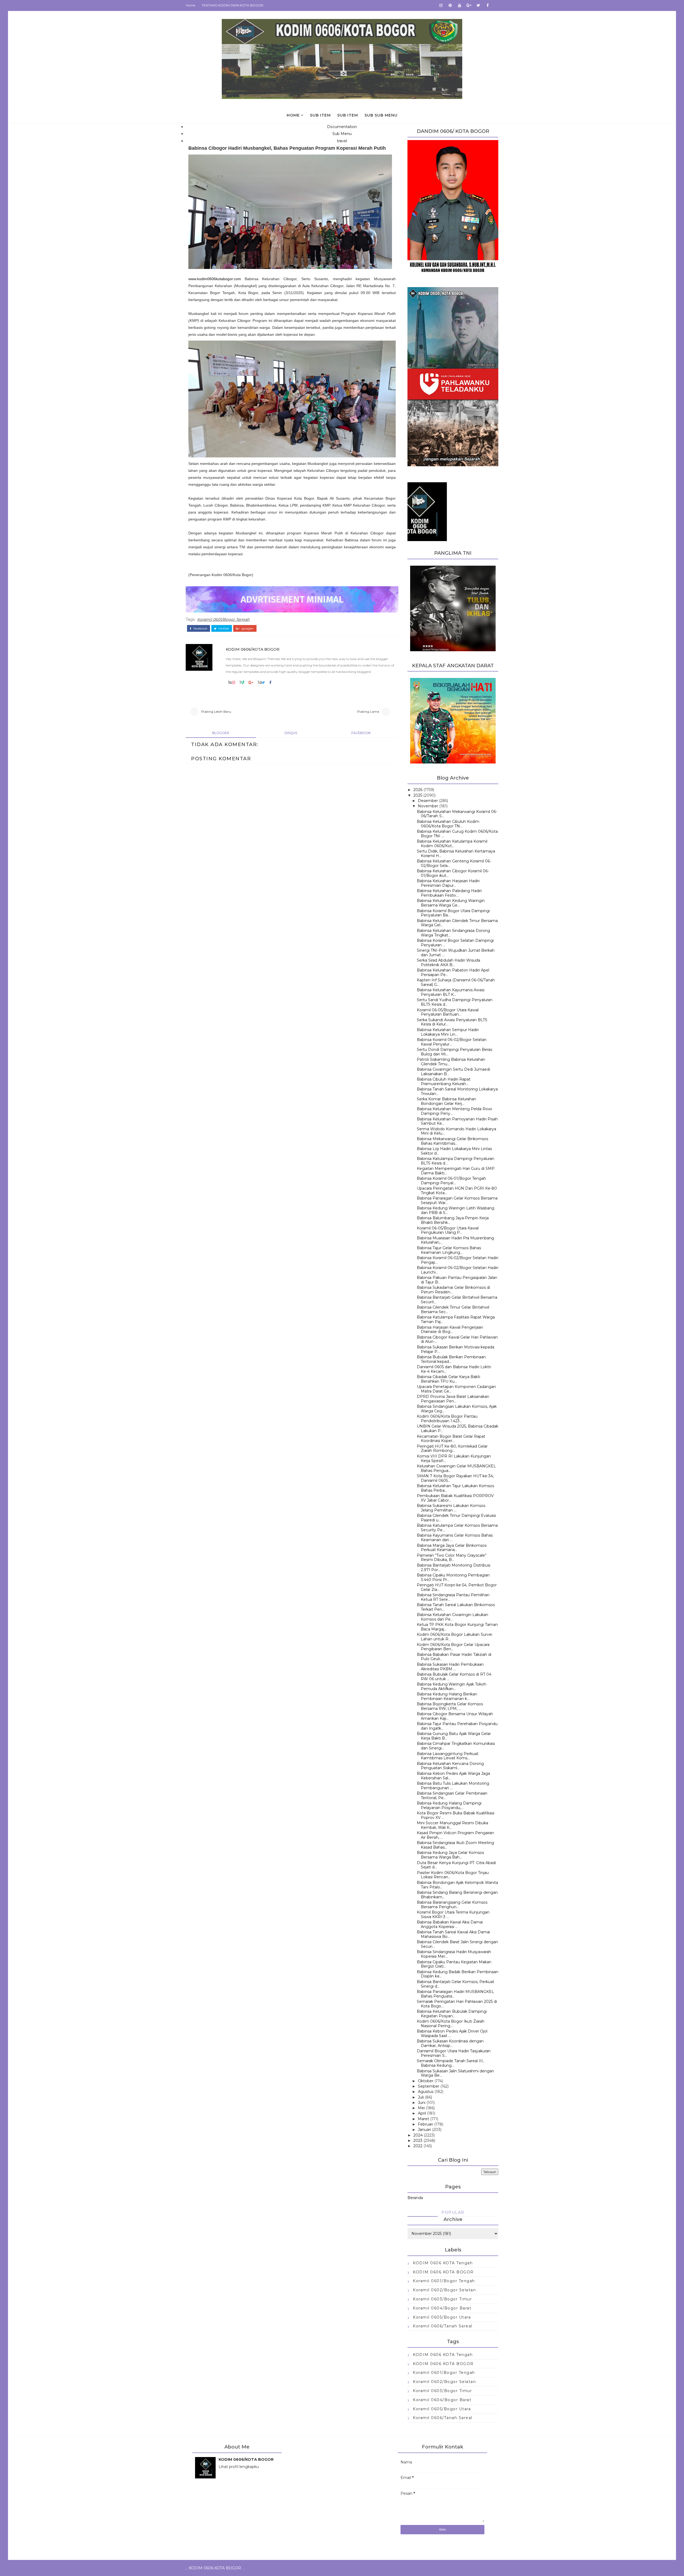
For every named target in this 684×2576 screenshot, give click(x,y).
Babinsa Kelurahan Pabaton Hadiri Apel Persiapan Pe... (453, 972)
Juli (421, 2097)
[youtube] (460, 5)
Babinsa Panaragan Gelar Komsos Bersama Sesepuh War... (457, 1200)
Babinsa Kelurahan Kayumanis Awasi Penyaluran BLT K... (451, 992)
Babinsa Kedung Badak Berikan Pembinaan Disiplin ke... (458, 1974)
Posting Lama (368, 712)
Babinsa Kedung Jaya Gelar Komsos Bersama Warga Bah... (450, 1855)
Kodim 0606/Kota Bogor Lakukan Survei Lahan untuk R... (454, 1637)
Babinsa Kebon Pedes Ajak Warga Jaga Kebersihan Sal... (453, 1776)
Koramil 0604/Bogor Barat (442, 2308)
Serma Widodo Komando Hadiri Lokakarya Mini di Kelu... (456, 1131)
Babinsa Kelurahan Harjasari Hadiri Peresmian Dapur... (448, 883)
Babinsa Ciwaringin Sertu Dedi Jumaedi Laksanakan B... (453, 1072)
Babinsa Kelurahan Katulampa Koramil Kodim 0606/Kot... (452, 844)
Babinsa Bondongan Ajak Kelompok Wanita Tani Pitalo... (457, 1885)
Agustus (426, 2092)
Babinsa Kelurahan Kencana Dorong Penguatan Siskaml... (450, 1766)
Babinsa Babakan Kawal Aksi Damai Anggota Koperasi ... (450, 1924)
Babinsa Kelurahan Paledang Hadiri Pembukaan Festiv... (449, 893)
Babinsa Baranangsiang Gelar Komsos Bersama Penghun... (452, 1905)
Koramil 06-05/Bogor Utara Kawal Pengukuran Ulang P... (448, 1230)
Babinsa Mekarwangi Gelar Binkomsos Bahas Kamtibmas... (452, 1141)
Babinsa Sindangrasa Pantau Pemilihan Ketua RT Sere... (453, 1597)
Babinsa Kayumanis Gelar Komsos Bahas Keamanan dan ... (455, 1538)
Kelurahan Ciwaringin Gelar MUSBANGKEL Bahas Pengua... (456, 1468)
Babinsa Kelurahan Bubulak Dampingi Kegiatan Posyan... (452, 2014)
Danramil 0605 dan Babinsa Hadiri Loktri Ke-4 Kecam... (454, 1369)
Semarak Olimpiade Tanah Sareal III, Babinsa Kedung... (450, 2063)
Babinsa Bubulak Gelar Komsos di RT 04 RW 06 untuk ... (454, 1677)
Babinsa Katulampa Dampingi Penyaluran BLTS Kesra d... (456, 1161)
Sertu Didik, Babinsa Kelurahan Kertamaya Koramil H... (456, 853)
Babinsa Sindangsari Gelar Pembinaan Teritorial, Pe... (452, 1796)
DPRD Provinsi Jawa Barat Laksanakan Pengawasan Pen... (453, 1399)
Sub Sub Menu (381, 115)
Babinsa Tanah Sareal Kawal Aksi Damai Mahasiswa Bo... (453, 1934)
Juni (422, 2103)
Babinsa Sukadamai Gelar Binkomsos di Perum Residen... (453, 1290)
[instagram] (441, 5)
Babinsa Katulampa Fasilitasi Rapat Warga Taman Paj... (456, 1319)
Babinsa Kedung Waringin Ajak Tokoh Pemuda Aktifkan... (452, 1686)
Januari (424, 2130)
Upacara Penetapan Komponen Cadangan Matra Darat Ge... (456, 1389)
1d (260, 682)
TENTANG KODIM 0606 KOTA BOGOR (233, 5)
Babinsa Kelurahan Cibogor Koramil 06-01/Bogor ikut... (453, 873)
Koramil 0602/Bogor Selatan (444, 2290)
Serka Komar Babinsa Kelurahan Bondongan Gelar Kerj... (446, 1101)
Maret (423, 2119)
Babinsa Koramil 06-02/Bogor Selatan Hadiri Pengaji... (458, 1260)
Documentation (342, 127)
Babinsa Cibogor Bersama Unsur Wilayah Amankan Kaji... (455, 1716)
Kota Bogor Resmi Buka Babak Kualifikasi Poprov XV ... (456, 1815)
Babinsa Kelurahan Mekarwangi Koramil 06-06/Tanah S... (457, 814)
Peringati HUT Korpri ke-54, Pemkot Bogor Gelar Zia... (457, 1587)
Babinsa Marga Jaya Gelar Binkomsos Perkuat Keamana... (452, 1548)
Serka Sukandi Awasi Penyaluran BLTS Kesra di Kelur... (452, 1022)
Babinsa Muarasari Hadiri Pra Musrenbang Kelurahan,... (455, 1240)
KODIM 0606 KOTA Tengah (443, 2263)
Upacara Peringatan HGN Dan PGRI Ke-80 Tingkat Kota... (457, 1191)
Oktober (426, 2081)
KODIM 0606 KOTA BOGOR (443, 2272)
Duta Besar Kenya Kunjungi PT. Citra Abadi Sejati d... (456, 1865)
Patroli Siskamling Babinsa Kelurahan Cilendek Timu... (451, 1062)
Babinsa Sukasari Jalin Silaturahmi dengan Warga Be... (455, 2073)
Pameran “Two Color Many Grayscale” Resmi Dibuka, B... (452, 1558)
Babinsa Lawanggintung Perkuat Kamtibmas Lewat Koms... (448, 1756)
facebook (200, 628)
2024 (418, 2135)
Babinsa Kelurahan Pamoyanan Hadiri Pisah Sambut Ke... (457, 1121)
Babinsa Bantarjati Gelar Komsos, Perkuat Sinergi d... (456, 1984)
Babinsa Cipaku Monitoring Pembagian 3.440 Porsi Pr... (453, 1577)
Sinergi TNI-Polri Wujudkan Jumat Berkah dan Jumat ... (456, 953)
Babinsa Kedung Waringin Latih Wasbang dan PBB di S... (456, 1210)
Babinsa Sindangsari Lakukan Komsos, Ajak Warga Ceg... (457, 1409)
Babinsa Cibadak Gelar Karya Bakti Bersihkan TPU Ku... (448, 1379)
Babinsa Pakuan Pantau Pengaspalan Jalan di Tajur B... (457, 1280)
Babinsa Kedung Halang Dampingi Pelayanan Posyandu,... (449, 1805)
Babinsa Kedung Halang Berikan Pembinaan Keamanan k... (447, 1696)
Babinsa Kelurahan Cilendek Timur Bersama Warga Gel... (457, 923)
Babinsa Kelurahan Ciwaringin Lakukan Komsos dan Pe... (452, 1617)
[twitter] (478, 5)
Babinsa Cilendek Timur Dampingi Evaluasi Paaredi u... (456, 1518)
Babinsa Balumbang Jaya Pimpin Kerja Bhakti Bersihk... (453, 1220)
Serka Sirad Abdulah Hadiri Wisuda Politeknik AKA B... (448, 963)
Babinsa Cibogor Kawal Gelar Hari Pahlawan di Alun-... (457, 1339)
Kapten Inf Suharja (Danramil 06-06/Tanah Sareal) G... (456, 982)
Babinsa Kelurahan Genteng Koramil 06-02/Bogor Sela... (454, 863)
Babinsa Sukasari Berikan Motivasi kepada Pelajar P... (456, 1349)
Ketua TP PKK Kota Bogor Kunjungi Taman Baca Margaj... (457, 1627)
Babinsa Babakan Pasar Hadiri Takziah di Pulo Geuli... (454, 1657)
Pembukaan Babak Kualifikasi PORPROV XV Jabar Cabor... (455, 1498)
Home (190, 5)
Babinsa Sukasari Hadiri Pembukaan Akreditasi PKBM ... (450, 1667)
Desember (428, 801)
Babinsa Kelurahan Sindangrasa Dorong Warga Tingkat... (453, 933)
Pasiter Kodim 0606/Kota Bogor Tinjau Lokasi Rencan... (453, 1875)
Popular (453, 2212)
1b (230, 682)
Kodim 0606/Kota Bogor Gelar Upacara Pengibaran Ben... (453, 1647)
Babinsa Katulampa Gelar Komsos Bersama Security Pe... (457, 1528)
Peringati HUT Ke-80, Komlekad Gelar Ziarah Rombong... (452, 1449)
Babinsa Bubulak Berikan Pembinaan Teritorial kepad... (451, 1359)
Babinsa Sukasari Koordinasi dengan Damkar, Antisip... (450, 2043)
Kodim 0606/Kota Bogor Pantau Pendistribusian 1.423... (447, 1419)
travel (342, 141)
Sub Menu (342, 134)
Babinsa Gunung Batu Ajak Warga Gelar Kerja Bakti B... (454, 1736)
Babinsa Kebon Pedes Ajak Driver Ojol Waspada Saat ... (452, 2033)
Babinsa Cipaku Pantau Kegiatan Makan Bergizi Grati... (454, 1964)
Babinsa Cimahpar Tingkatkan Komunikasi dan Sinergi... (456, 1746)
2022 (418, 2146)
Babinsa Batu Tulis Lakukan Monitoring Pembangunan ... (453, 1786)
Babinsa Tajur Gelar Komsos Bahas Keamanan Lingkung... (449, 1250)
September (429, 2086)
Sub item (320, 115)
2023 (418, 2141)
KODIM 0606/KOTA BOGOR (253, 649)
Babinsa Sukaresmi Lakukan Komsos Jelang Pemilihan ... (451, 1508)
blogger (221, 733)
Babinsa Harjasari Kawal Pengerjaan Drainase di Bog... (450, 1330)
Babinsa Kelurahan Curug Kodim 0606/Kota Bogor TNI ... (457, 834)
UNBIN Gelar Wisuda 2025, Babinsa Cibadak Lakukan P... (458, 1428)
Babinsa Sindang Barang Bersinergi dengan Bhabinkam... (457, 1895)
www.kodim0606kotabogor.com (215, 279)
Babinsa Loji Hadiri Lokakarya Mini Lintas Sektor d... (454, 1151)
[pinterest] (450, 5)
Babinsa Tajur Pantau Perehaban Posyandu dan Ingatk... (457, 1726)
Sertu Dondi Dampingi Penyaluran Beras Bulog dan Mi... (454, 1052)
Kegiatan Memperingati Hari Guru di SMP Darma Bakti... (456, 1171)
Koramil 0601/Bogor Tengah (223, 619)
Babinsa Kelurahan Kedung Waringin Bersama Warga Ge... (451, 903)
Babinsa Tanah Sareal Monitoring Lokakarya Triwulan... (457, 1091)
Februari (425, 2124)
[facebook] (488, 5)
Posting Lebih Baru (216, 712)
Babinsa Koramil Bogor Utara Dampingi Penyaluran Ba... (453, 913)
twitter (224, 628)
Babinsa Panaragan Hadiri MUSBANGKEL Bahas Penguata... (455, 1994)
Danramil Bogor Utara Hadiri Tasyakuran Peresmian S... (454, 2053)
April (422, 2113)
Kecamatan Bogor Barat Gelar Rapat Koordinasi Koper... (451, 1439)
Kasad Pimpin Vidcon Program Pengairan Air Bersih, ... (455, 1835)
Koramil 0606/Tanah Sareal (443, 2326)
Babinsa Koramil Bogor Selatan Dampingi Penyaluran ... (455, 943)
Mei (421, 2108)
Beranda (415, 2198)
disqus (291, 733)
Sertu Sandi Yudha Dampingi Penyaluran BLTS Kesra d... (455, 1002)
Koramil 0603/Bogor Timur (442, 2299)
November (428, 806)
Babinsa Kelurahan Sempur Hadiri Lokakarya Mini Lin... (448, 1032)
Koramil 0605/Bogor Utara (442, 2317)
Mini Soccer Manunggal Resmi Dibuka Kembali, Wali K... (452, 1825)
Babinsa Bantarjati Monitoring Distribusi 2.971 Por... (454, 1567)
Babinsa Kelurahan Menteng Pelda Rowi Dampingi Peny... (454, 1111)
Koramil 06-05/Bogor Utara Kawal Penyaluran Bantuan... (448, 1012)
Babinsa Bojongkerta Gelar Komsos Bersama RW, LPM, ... (450, 1706)
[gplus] (469, 5)
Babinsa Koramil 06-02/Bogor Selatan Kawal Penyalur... (452, 1042)
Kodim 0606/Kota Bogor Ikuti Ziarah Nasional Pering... (451, 2024)
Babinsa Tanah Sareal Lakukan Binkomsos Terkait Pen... (456, 1607)
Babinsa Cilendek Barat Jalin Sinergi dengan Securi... (457, 1944)
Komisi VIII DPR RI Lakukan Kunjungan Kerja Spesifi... (454, 1458)
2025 (418, 795)
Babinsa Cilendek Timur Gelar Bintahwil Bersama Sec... (453, 1310)
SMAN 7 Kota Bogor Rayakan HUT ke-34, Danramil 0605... (455, 1478)
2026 (418, 790)
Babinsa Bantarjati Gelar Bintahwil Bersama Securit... (457, 1300)
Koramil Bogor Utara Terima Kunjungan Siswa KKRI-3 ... (453, 1914)
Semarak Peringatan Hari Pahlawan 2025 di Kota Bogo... (457, 2004)
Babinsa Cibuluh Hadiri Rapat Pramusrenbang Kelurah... (444, 1081)
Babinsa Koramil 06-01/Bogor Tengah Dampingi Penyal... (451, 1181)
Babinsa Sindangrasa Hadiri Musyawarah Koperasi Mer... (454, 1954)
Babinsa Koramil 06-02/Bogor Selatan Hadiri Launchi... (458, 1270)
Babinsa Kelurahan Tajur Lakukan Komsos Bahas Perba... (455, 1488)
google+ (247, 628)
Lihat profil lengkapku (239, 2467)
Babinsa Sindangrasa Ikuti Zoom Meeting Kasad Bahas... (455, 1845)
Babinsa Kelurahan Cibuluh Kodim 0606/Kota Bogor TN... (448, 824)
